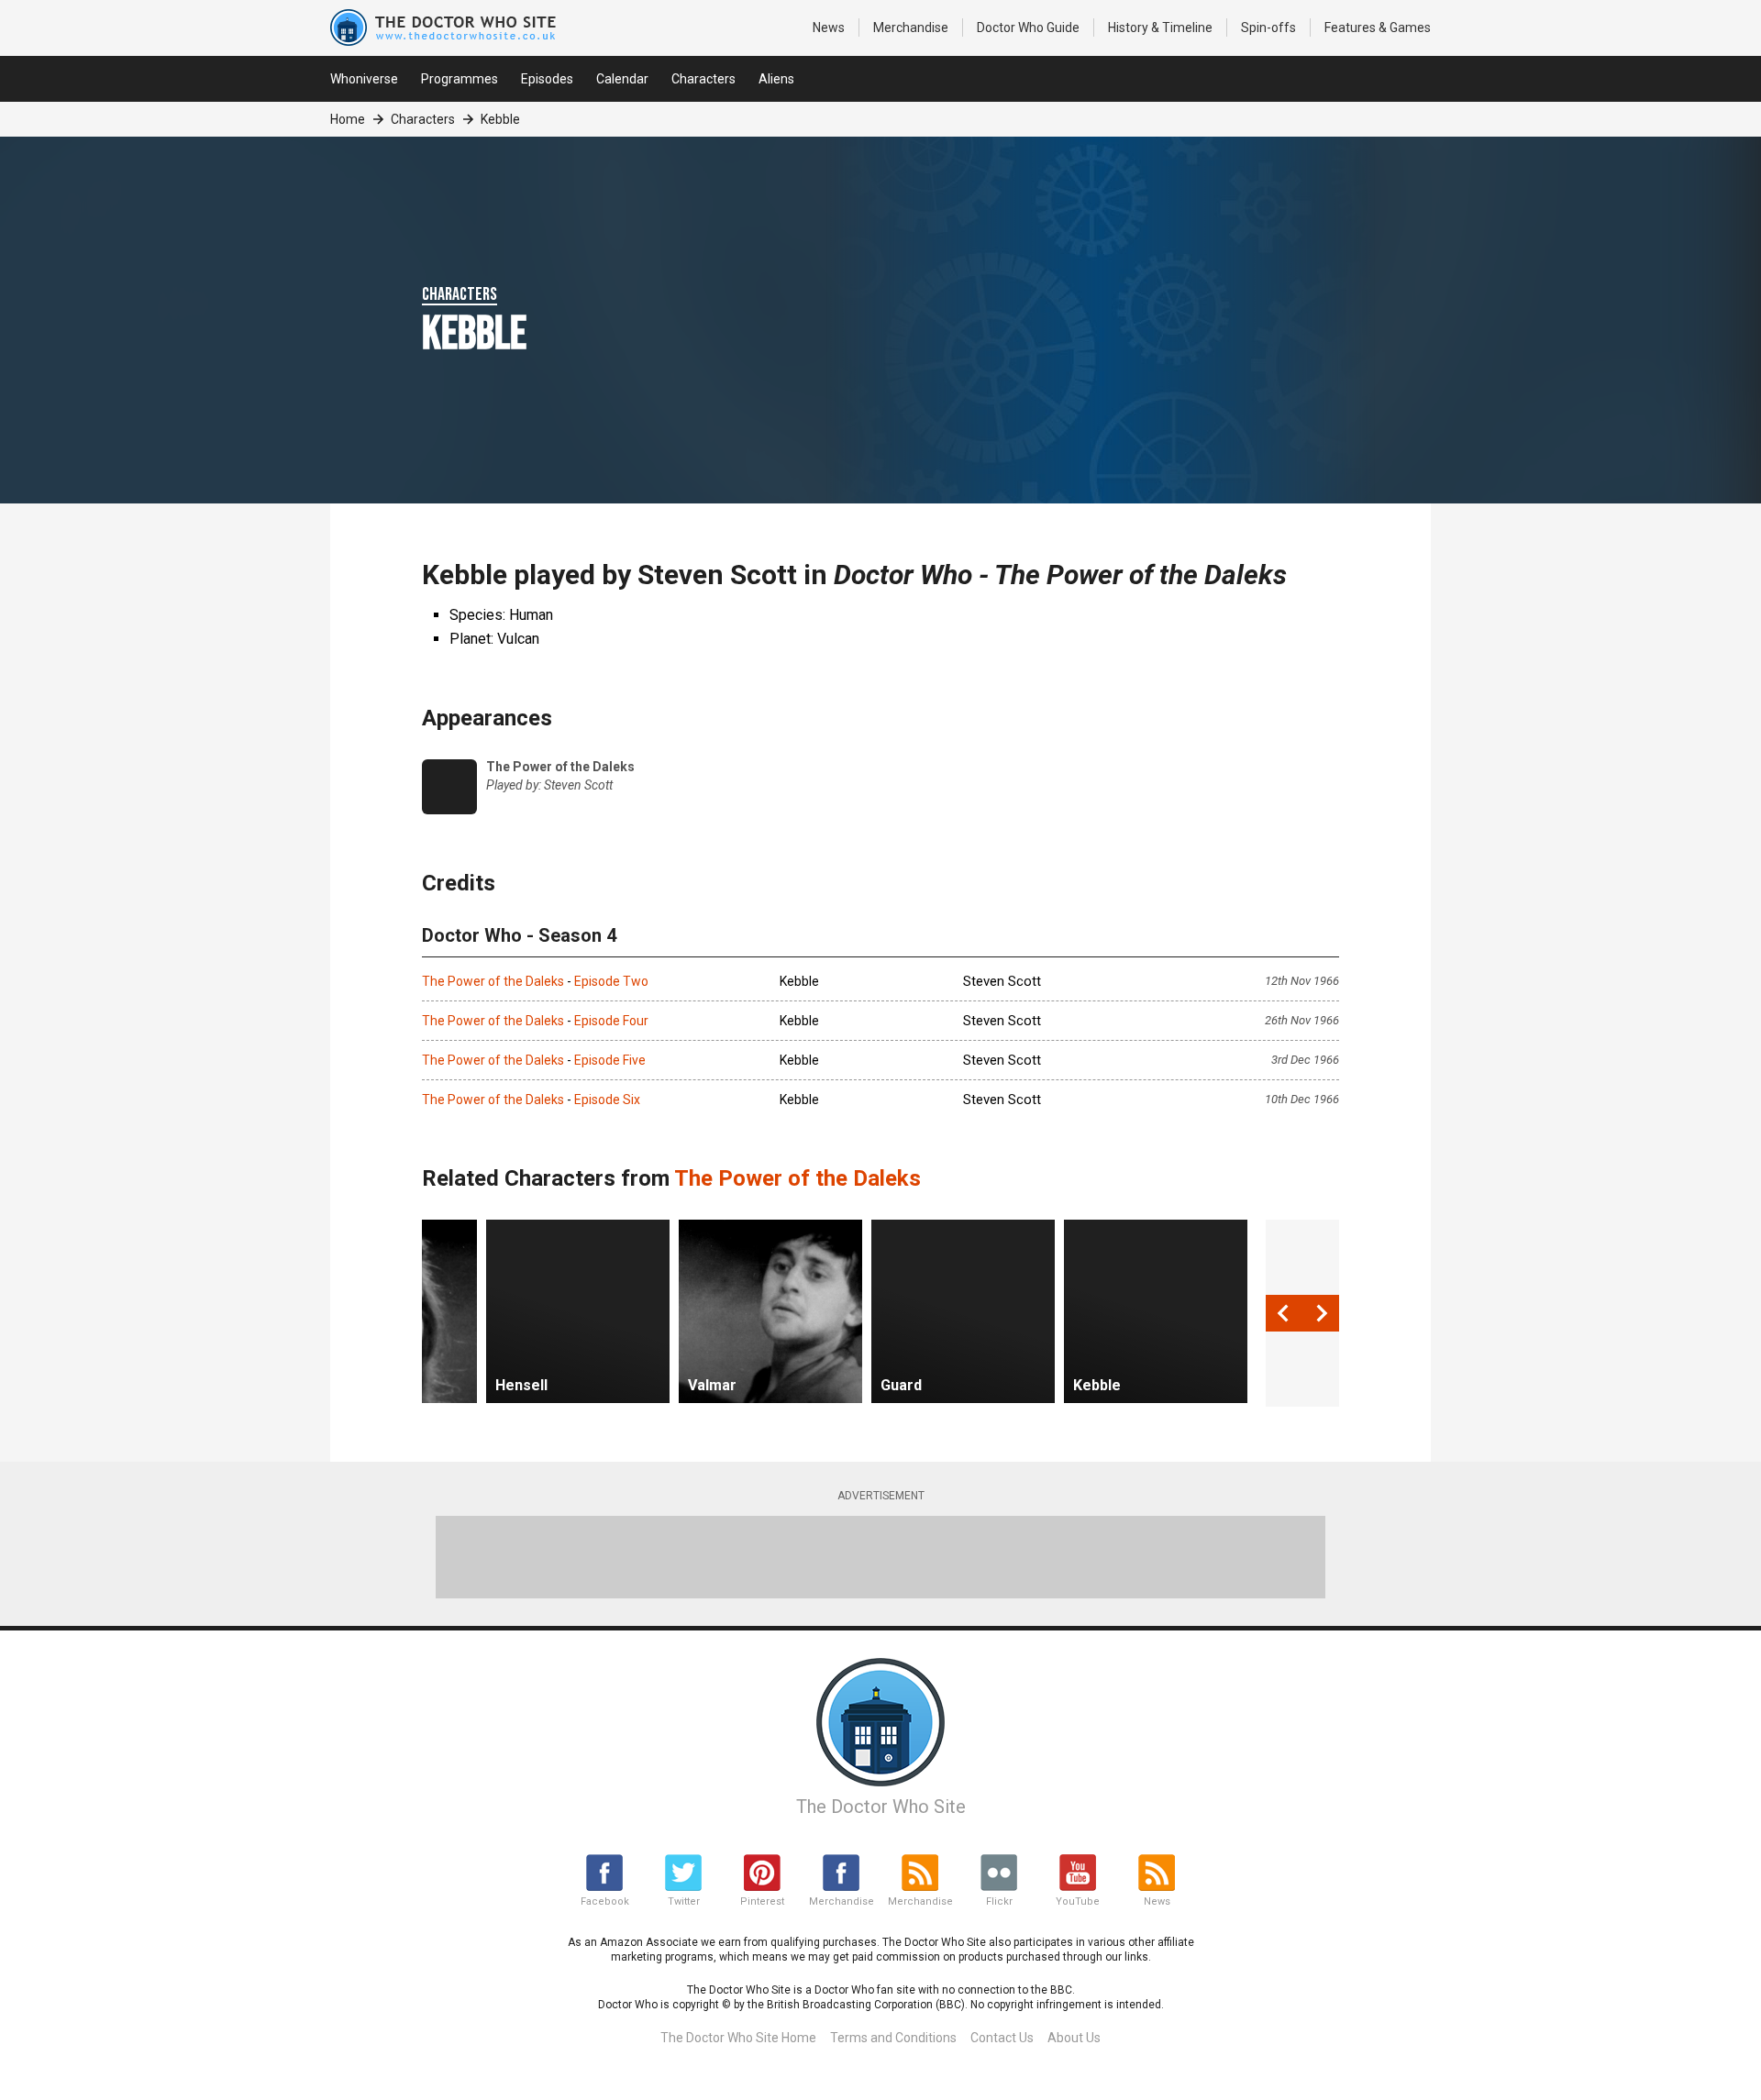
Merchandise (911, 28)
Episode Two (611, 981)
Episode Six (607, 1100)
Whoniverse (364, 79)
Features (1378, 28)
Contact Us (1002, 2038)
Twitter (684, 1901)
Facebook (605, 1901)
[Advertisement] (880, 1557)
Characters (703, 79)
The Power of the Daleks (493, 981)
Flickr (999, 1901)
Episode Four (611, 1021)
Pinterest (762, 1901)
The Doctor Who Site (881, 1807)
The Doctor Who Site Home (738, 2038)
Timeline (1160, 28)
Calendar (622, 79)
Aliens (776, 79)
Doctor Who (1028, 28)
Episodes (547, 79)
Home (348, 119)
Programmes (460, 79)
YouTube (1078, 1901)
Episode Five (610, 1060)
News (829, 28)
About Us (1074, 2038)
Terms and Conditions (893, 2038)
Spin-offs (1268, 28)
